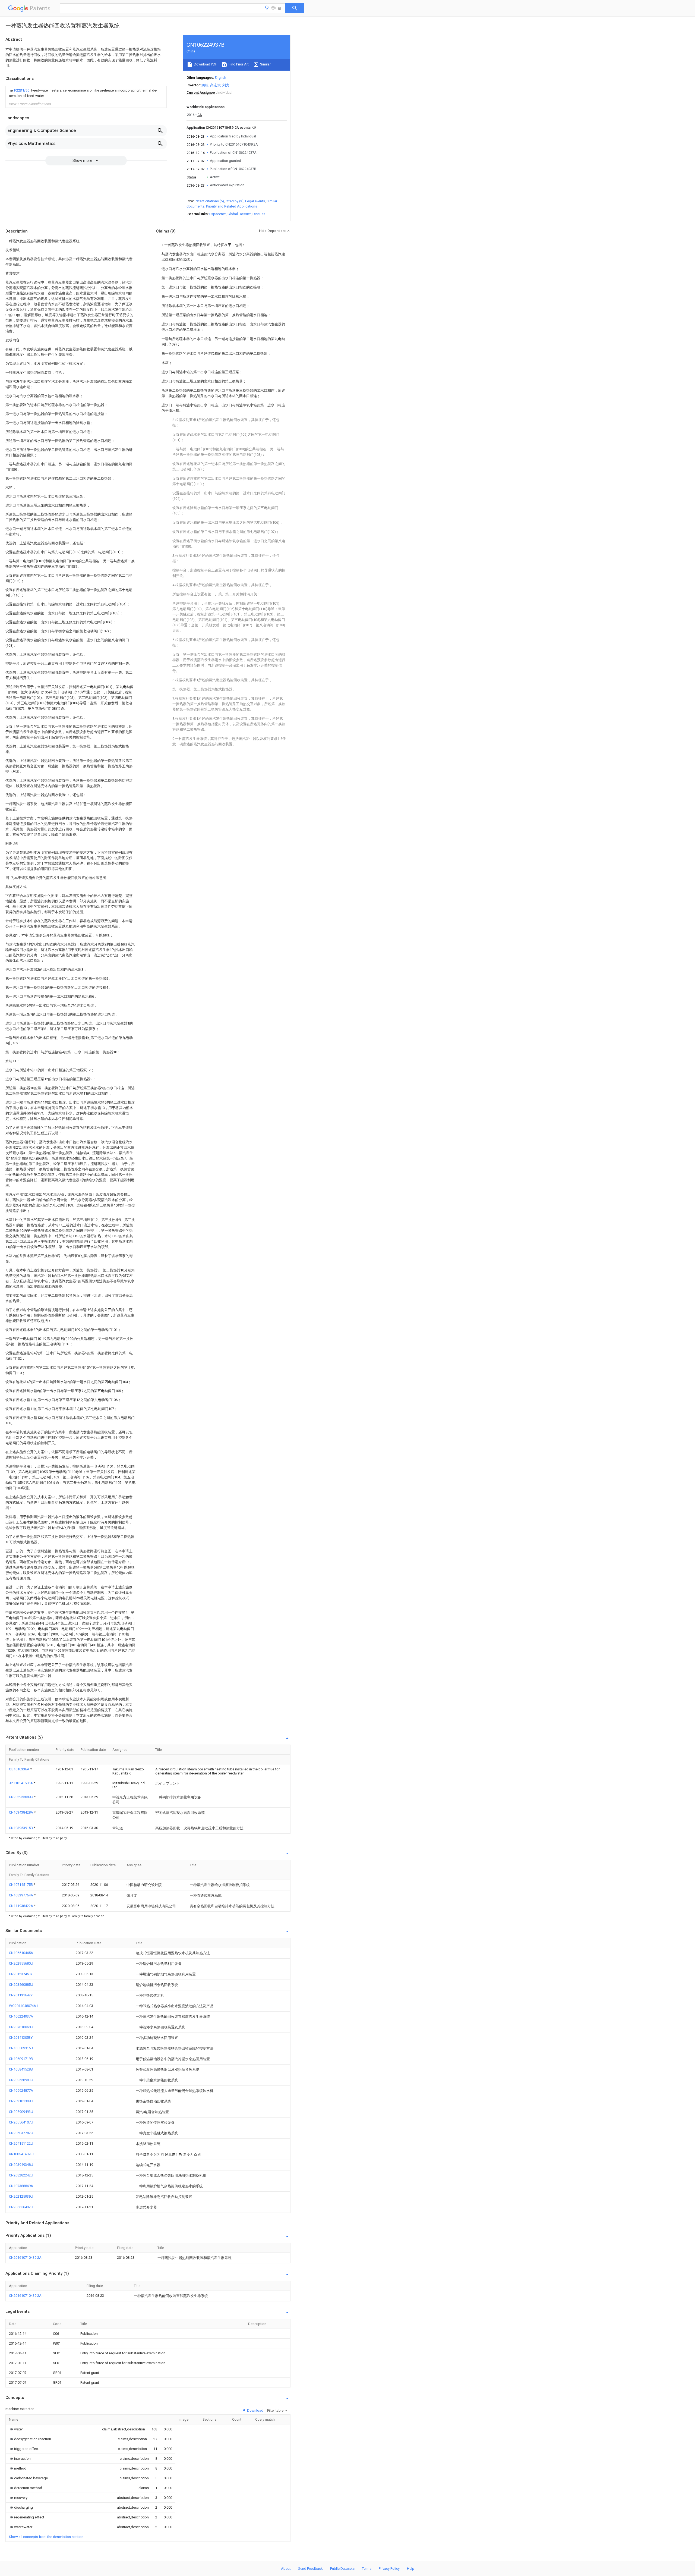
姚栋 (205, 85)
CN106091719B (21, 2059)
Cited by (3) (235, 201)
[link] (86, 93)
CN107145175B (21, 1885)
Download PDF (205, 64)
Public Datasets (342, 2569)
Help (411, 2569)
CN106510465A (21, 1953)
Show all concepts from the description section (46, 2537)
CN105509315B (21, 2048)
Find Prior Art (238, 64)
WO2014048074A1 (23, 2006)
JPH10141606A (21, 1783)
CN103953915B (21, 1828)
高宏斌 (215, 85)
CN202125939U (21, 2196)
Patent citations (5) (209, 201)
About (286, 2569)
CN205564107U (21, 2122)
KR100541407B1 (22, 2154)
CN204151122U (21, 2143)
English (220, 78)
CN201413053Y (21, 2038)
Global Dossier (239, 214)
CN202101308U (21, 2101)
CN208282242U (21, 2175)
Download (255, 2410)
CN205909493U (21, 2112)
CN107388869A (21, 2186)
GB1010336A (20, 1769)
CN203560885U (21, 1985)
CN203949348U (21, 2165)
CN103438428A (21, 1812)
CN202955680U (21, 1797)
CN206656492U (21, 2207)
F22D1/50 (22, 90)
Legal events (255, 201)
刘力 (226, 85)
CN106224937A (21, 2016)
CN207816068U (21, 2027)
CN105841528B (21, 2069)
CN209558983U (21, 2080)
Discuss (259, 214)
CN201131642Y (21, 1995)
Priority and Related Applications (232, 206)
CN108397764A (21, 1895)
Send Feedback (310, 2569)
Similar (265, 64)
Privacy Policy (389, 2569)
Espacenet (218, 214)
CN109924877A (21, 2090)
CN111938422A (21, 1906)
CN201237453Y (21, 1974)
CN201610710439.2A (25, 2258)
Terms (367, 2569)
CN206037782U (21, 2133)
